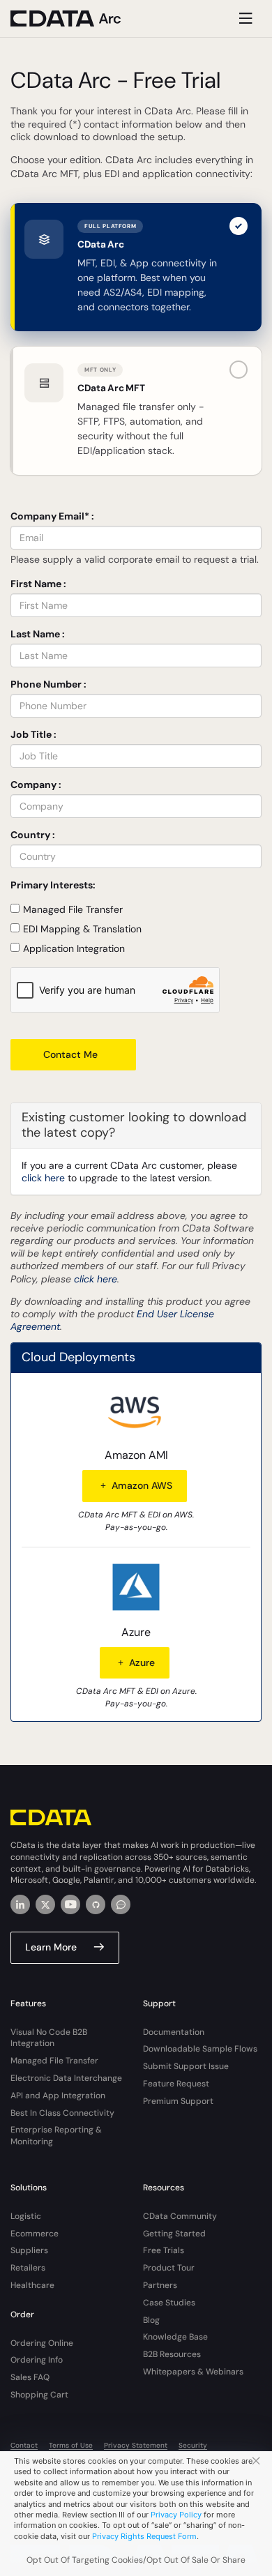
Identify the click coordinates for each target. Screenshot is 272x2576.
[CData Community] (121, 1904)
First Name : (38, 584)
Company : (36, 785)
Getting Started (174, 2234)
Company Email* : (52, 516)
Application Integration (74, 948)
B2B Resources (172, 2354)
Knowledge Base (175, 2337)
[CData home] (77, 18)
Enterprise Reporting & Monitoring (56, 2136)
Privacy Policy (176, 2515)
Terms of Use (71, 2445)
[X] (45, 1904)
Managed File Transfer (73, 909)
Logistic (26, 2216)
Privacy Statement (136, 2445)
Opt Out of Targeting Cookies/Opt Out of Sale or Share (136, 2560)
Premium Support (178, 2101)
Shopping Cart (39, 2395)
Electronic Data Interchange (66, 2078)
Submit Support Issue (186, 2066)
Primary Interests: (53, 885)
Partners (160, 2285)
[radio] (136, 267)
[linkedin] (20, 1904)
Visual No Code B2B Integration (49, 2038)
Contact (24, 2445)
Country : (33, 835)
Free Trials (164, 2250)
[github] (96, 1904)
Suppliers (29, 2250)
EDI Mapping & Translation (82, 929)
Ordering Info (37, 2360)
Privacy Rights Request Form (144, 2536)
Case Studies (169, 2303)
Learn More (51, 1947)
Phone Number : (48, 684)
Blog (151, 2320)
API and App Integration (58, 2096)
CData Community (180, 2216)
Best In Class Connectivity (62, 2113)
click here (43, 1178)
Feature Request (176, 2084)
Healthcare (32, 2285)
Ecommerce (35, 2234)
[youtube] (70, 1904)
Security (193, 2445)
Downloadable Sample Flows (200, 2049)
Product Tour (169, 2268)
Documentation (174, 2032)
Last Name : (38, 634)
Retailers (28, 2268)
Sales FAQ (30, 2377)
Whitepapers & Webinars (193, 2372)
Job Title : (33, 734)
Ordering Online (42, 2343)
